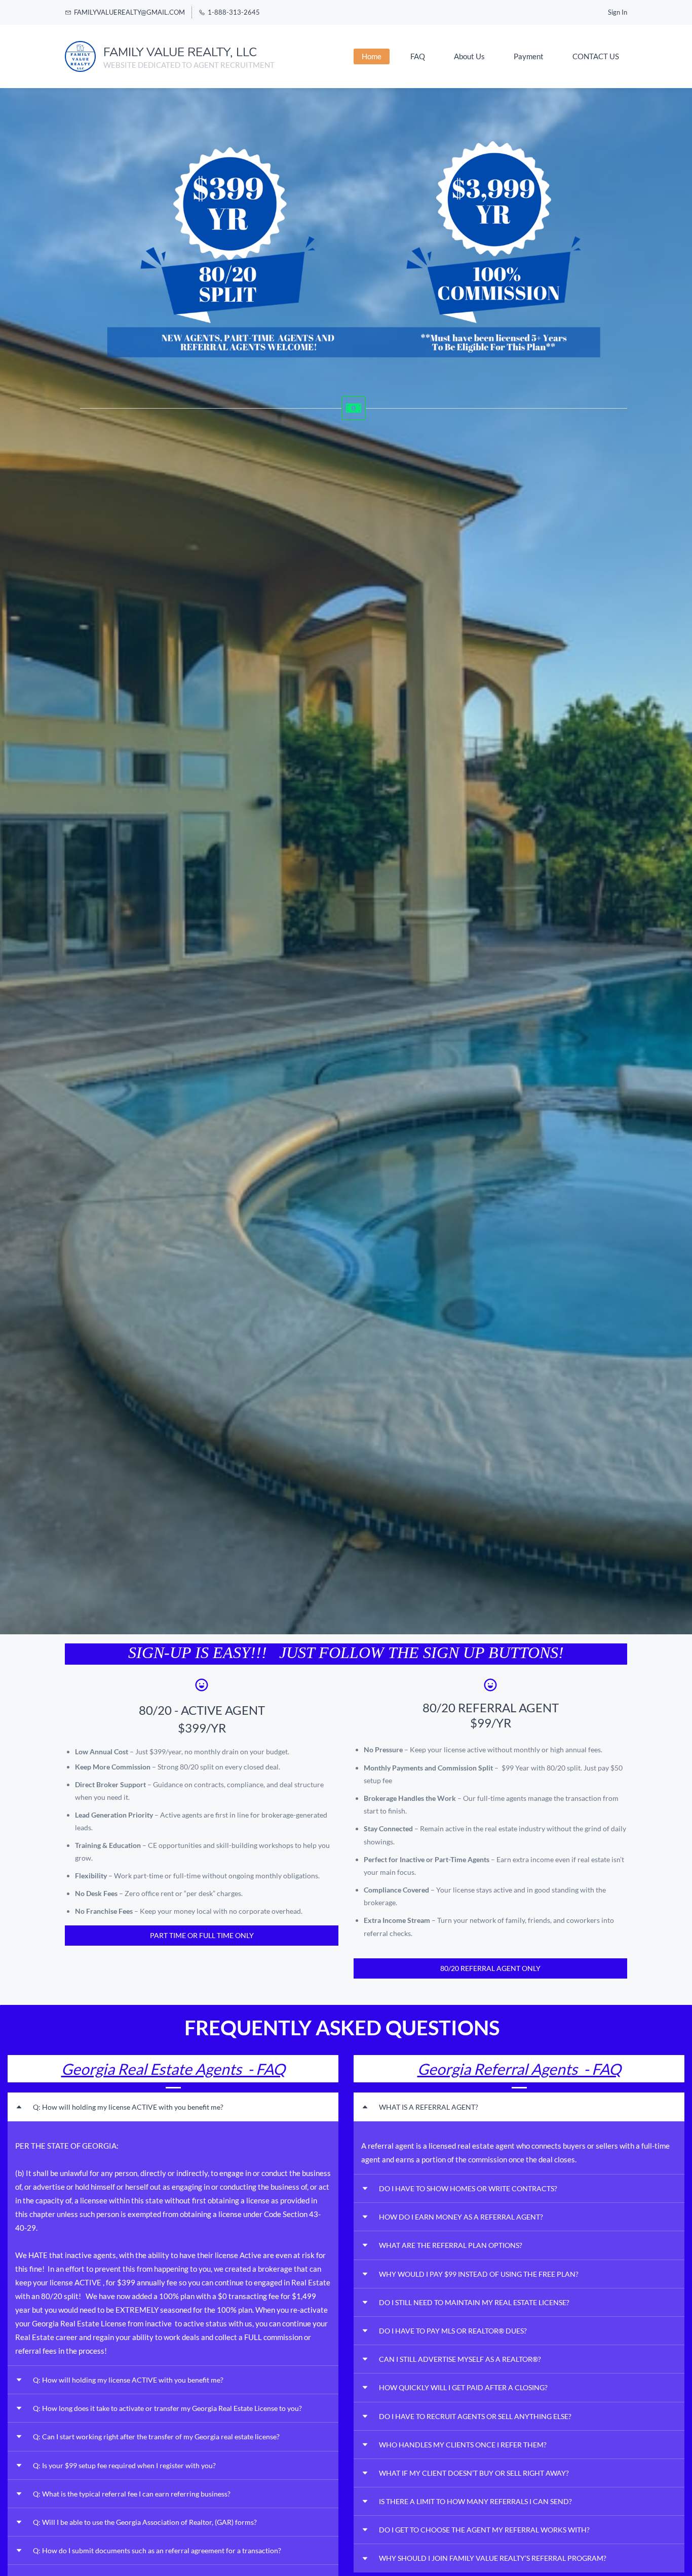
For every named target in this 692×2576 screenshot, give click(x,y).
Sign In (618, 12)
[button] (173, 2107)
